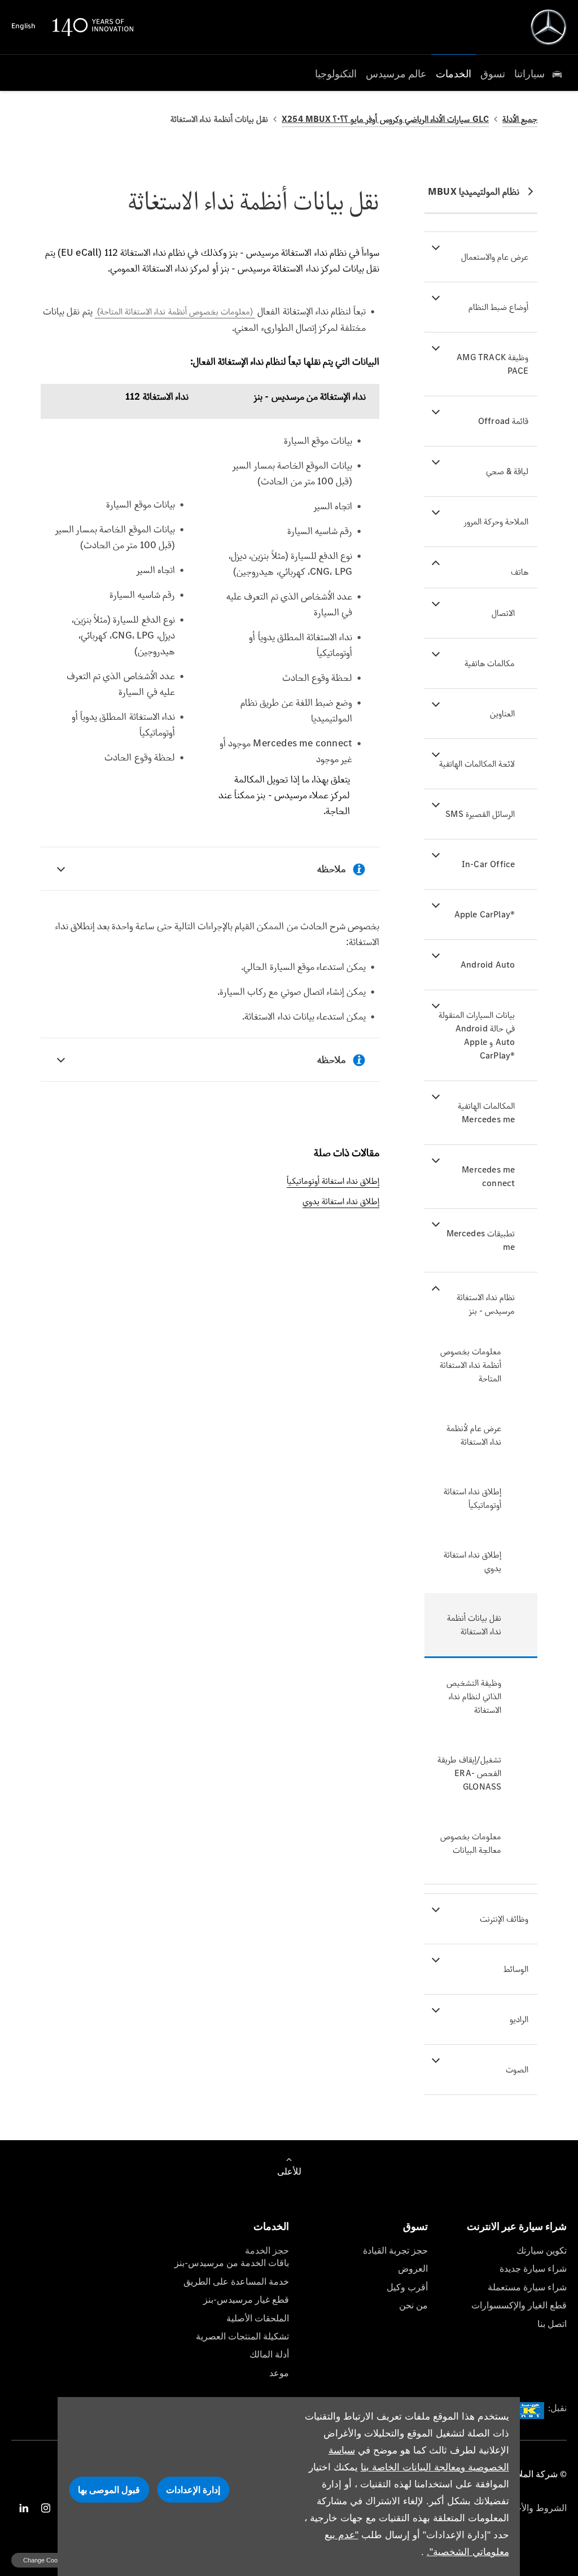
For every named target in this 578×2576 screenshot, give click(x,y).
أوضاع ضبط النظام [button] (498, 307)
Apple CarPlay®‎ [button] (485, 914)
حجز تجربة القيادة (395, 2251)
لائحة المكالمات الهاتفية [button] (477, 764)
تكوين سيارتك (542, 2251)
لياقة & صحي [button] (507, 471)
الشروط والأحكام (535, 2508)
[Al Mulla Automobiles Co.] (549, 27)
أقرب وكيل (407, 2287)
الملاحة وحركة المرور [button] (496, 521)
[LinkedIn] (24, 2508)
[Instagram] (46, 2508)
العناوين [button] (502, 713)
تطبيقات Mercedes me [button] (481, 1240)
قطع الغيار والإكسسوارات (519, 2305)
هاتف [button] (520, 572)
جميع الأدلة (520, 119)
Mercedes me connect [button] (488, 1176)
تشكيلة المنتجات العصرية (242, 2336)
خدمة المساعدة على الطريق (236, 2282)
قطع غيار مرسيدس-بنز (246, 2300)
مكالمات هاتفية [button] (490, 663)
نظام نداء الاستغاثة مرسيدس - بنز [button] (486, 1304)
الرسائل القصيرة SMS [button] (480, 814)
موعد (279, 2373)
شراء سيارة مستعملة (527, 2287)
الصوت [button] (517, 2069)
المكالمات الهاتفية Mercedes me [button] (486, 1112)
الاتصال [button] (503, 613)
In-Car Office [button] (489, 864)
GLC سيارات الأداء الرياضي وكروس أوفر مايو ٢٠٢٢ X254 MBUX (385, 119)
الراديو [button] (519, 2019)
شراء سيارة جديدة (533, 2269)
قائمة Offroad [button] (503, 421)
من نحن (413, 2305)
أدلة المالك (269, 2354)
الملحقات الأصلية (258, 2318)
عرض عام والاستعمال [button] (495, 257)
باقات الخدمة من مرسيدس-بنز (232, 2263)
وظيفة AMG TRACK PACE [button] (492, 364)
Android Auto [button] (488, 965)
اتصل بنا (552, 2324)
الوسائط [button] (516, 1969)
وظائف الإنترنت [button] (504, 1919)
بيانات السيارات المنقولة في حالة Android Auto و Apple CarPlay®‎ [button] (477, 1035)
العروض (413, 2269)
